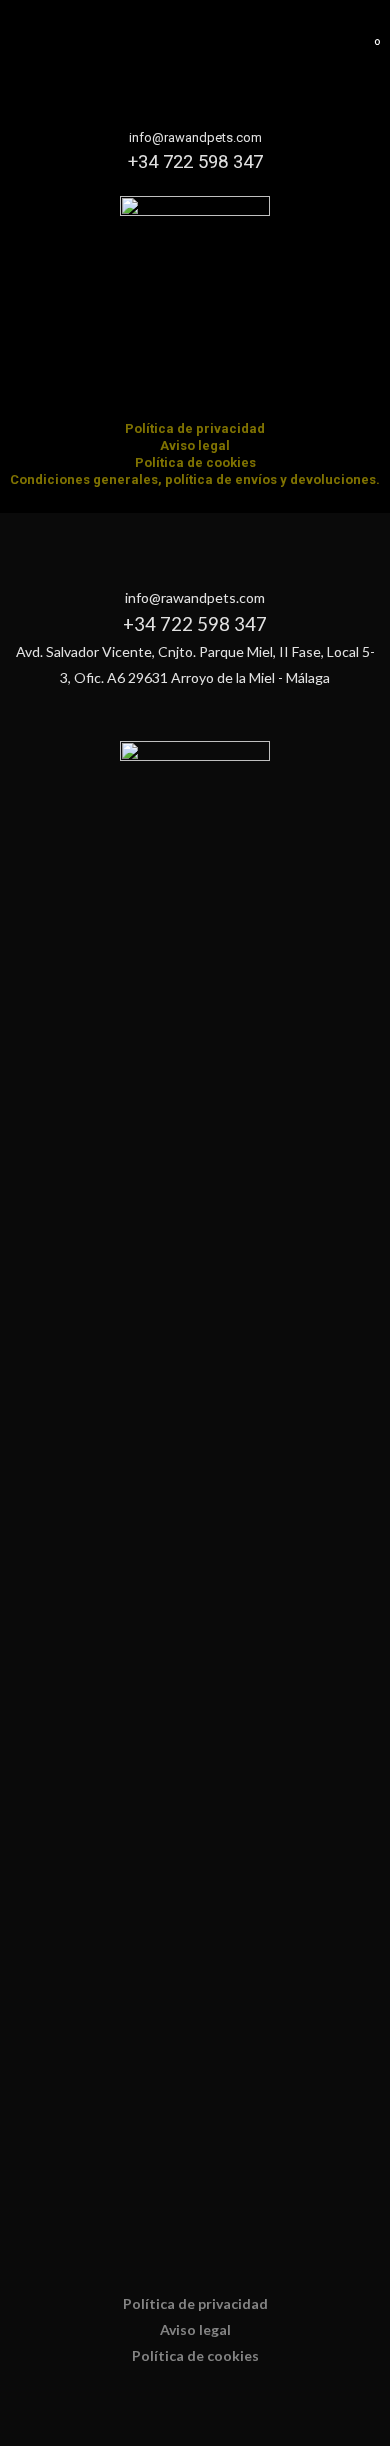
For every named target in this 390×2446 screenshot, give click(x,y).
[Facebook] (176, 383)
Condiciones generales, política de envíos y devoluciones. (195, 479)
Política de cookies (195, 462)
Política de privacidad (195, 428)
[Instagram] (215, 383)
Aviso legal (195, 445)
